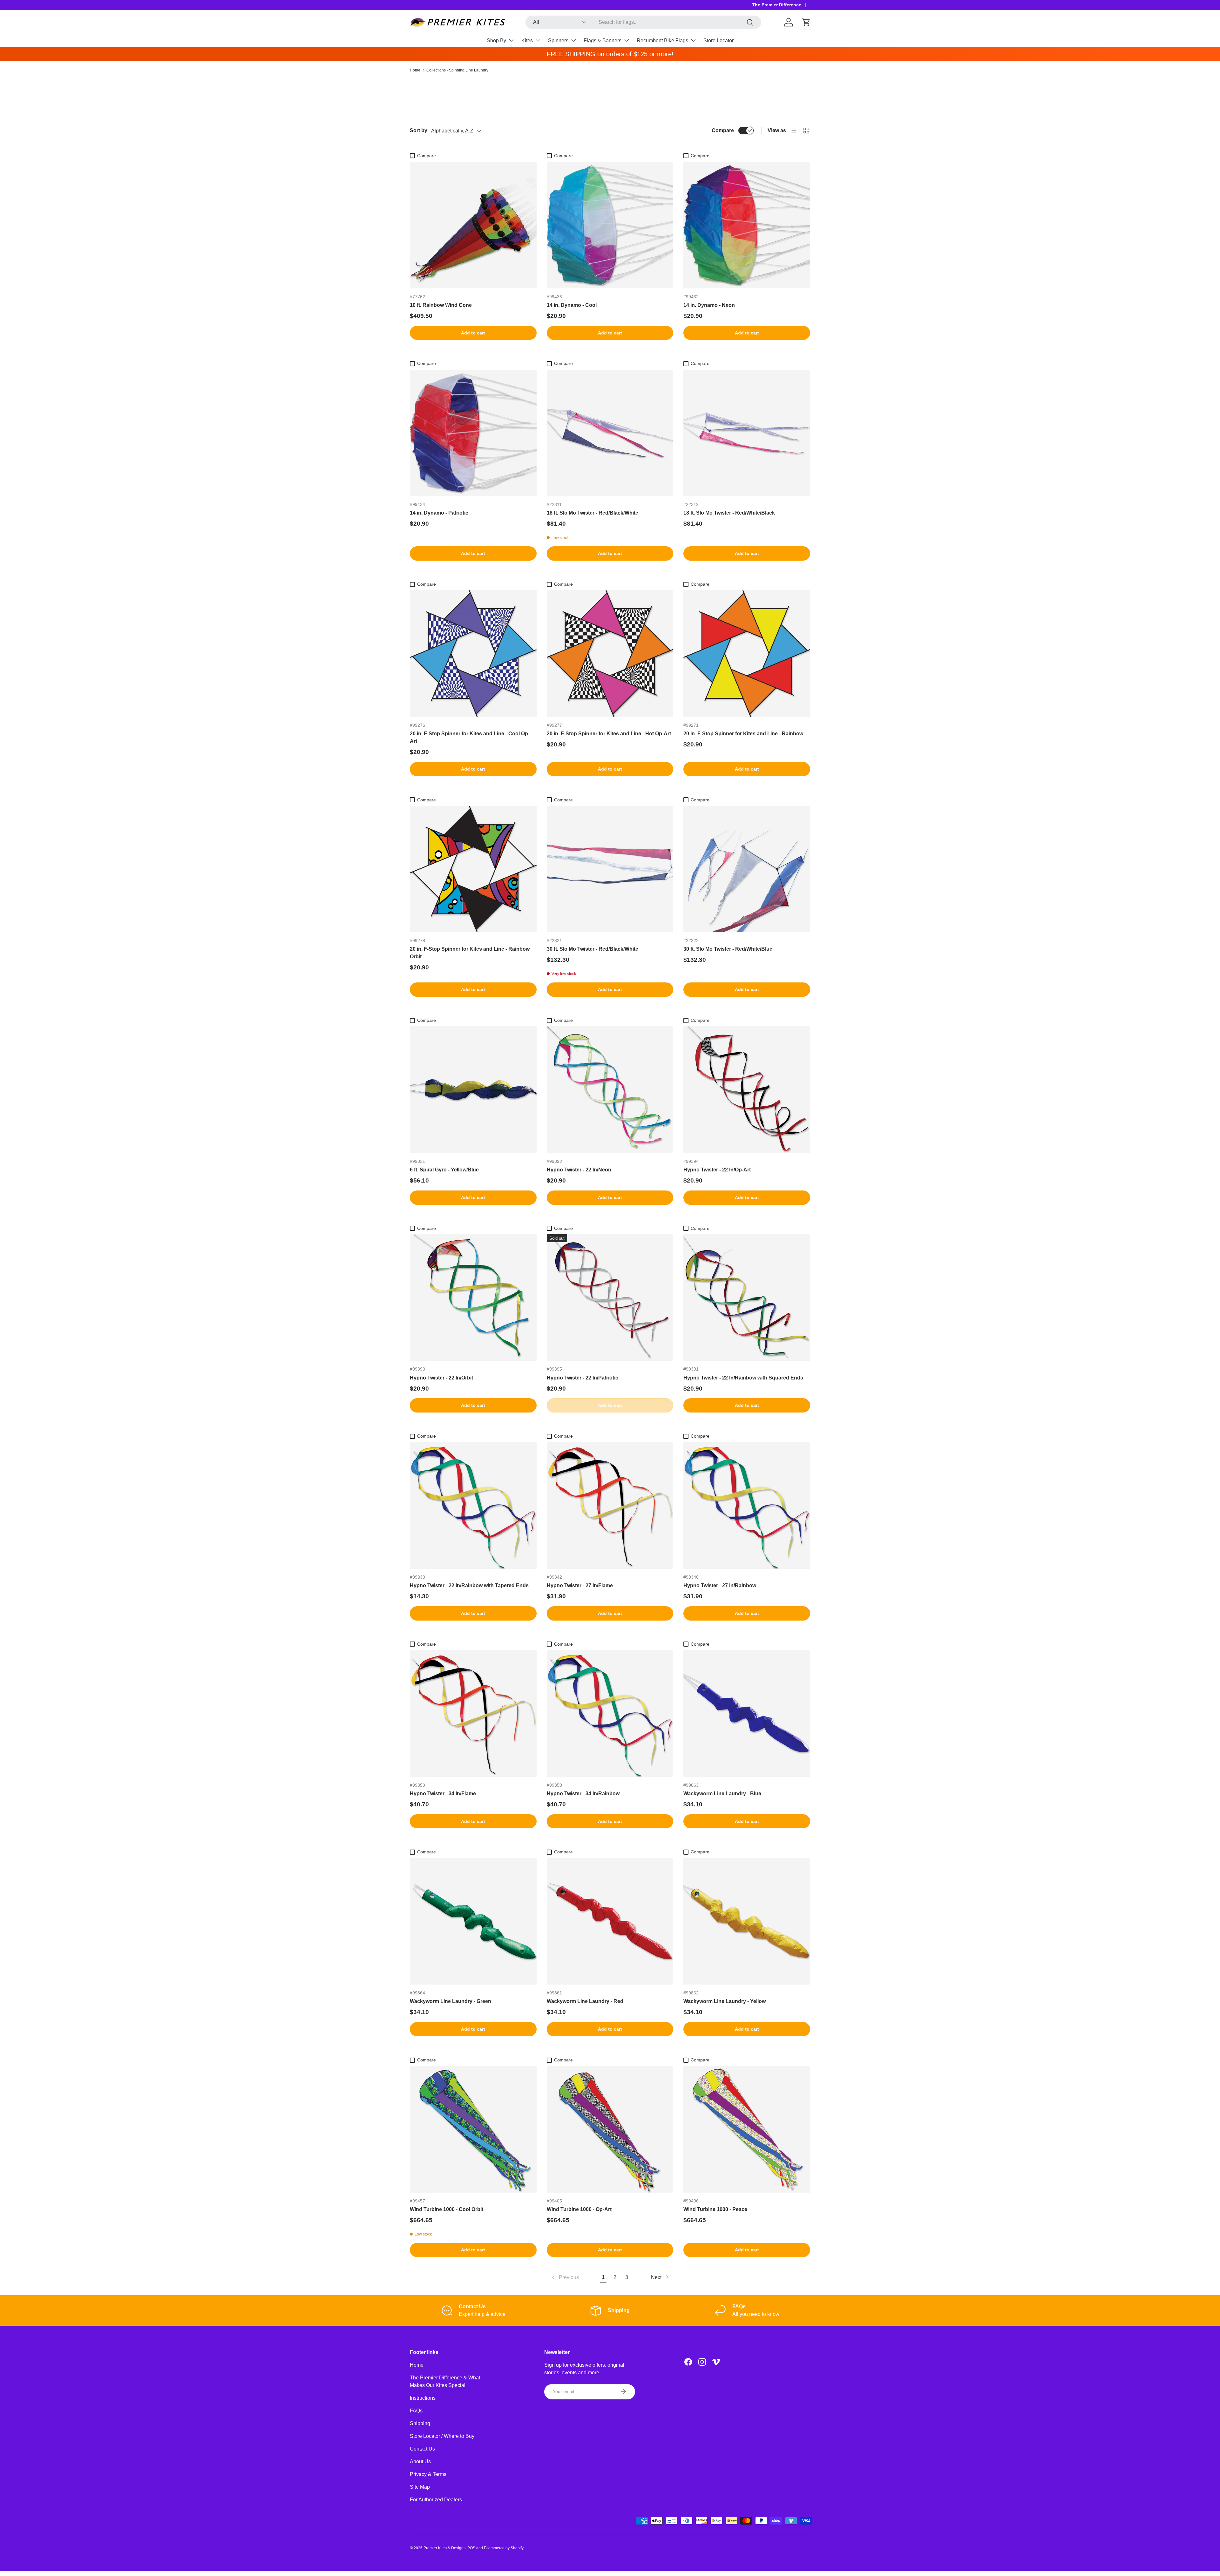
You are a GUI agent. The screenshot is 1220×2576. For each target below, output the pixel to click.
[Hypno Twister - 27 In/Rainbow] (747, 1505)
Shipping (420, 2423)
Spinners (558, 40)
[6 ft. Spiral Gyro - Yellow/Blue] (473, 1090)
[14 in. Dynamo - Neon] (747, 225)
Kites (527, 40)
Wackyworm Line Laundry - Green (451, 2001)
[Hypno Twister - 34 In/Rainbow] (610, 1713)
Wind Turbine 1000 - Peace (715, 2209)
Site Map (420, 2487)
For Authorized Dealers (436, 2500)
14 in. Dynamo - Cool (572, 305)
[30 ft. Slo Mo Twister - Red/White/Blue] (747, 869)
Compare (723, 130)
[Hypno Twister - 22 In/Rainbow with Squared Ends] (747, 1298)
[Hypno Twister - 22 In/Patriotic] (610, 1298)
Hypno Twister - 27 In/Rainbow (720, 1585)
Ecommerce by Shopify (504, 2548)
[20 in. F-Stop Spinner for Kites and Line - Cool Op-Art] (473, 654)
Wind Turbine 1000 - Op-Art (579, 2209)
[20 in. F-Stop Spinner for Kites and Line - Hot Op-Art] (610, 654)
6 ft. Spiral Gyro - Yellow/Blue (444, 1170)
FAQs (416, 2411)
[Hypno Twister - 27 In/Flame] (610, 1505)
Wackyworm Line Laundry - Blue (722, 1794)
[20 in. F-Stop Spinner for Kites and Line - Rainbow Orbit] (473, 869)
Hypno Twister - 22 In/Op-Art (717, 1170)
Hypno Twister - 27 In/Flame (580, 1585)
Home (415, 70)
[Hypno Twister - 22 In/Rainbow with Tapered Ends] (473, 1505)
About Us (420, 2461)
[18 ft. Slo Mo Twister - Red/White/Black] (747, 433)
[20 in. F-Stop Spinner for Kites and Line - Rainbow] (747, 654)
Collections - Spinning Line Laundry (457, 70)
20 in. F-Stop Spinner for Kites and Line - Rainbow (743, 734)
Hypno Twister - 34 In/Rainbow (583, 1794)
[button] (806, 22)
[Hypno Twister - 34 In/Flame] (473, 1713)
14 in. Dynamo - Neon (709, 305)
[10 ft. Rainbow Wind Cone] (473, 225)
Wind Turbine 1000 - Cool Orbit (447, 2209)
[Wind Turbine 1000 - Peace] (747, 2129)
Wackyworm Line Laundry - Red (585, 2001)
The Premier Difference (777, 5)
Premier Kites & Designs (444, 2548)
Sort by (419, 130)
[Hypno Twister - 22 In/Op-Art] (747, 1090)
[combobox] (644, 22)
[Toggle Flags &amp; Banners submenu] (627, 40)
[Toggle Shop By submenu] (511, 40)
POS (471, 2548)
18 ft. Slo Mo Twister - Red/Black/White (593, 513)
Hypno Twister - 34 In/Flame (443, 1794)
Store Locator (718, 40)
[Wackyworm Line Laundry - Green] (473, 1922)
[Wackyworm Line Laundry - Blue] (747, 1713)
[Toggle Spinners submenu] (573, 40)
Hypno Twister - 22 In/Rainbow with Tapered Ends (469, 1585)
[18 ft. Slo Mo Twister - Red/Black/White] (610, 433)
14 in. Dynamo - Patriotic (439, 513)
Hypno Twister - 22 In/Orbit (441, 1378)
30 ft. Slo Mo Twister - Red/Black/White (593, 949)
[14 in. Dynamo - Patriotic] (473, 433)
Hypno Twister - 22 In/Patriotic (583, 1378)
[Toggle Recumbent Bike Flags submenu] (693, 40)
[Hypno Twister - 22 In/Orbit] (473, 1298)
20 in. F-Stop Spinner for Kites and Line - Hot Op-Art (609, 734)
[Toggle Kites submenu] (538, 40)
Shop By (496, 40)
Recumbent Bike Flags (662, 40)
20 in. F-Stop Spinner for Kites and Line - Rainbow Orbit (470, 953)
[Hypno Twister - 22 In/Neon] (610, 1090)
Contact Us (422, 2449)
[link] (565, 2277)
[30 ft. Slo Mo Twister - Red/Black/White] (610, 869)
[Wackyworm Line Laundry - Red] (610, 1922)
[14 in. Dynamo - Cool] (610, 225)
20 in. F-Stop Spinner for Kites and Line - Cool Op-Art (470, 737)
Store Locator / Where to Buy (442, 2436)
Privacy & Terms (428, 2474)
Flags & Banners (603, 40)
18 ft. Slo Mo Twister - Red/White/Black (729, 513)
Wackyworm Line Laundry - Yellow (725, 2001)
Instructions (423, 2398)
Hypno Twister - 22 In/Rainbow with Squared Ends (743, 1378)
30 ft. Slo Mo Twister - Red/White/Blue (728, 949)
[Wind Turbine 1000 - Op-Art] (610, 2129)
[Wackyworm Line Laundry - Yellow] (747, 1922)
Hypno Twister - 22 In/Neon (579, 1170)
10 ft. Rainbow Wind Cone (441, 305)
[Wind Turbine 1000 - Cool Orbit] (473, 2129)
